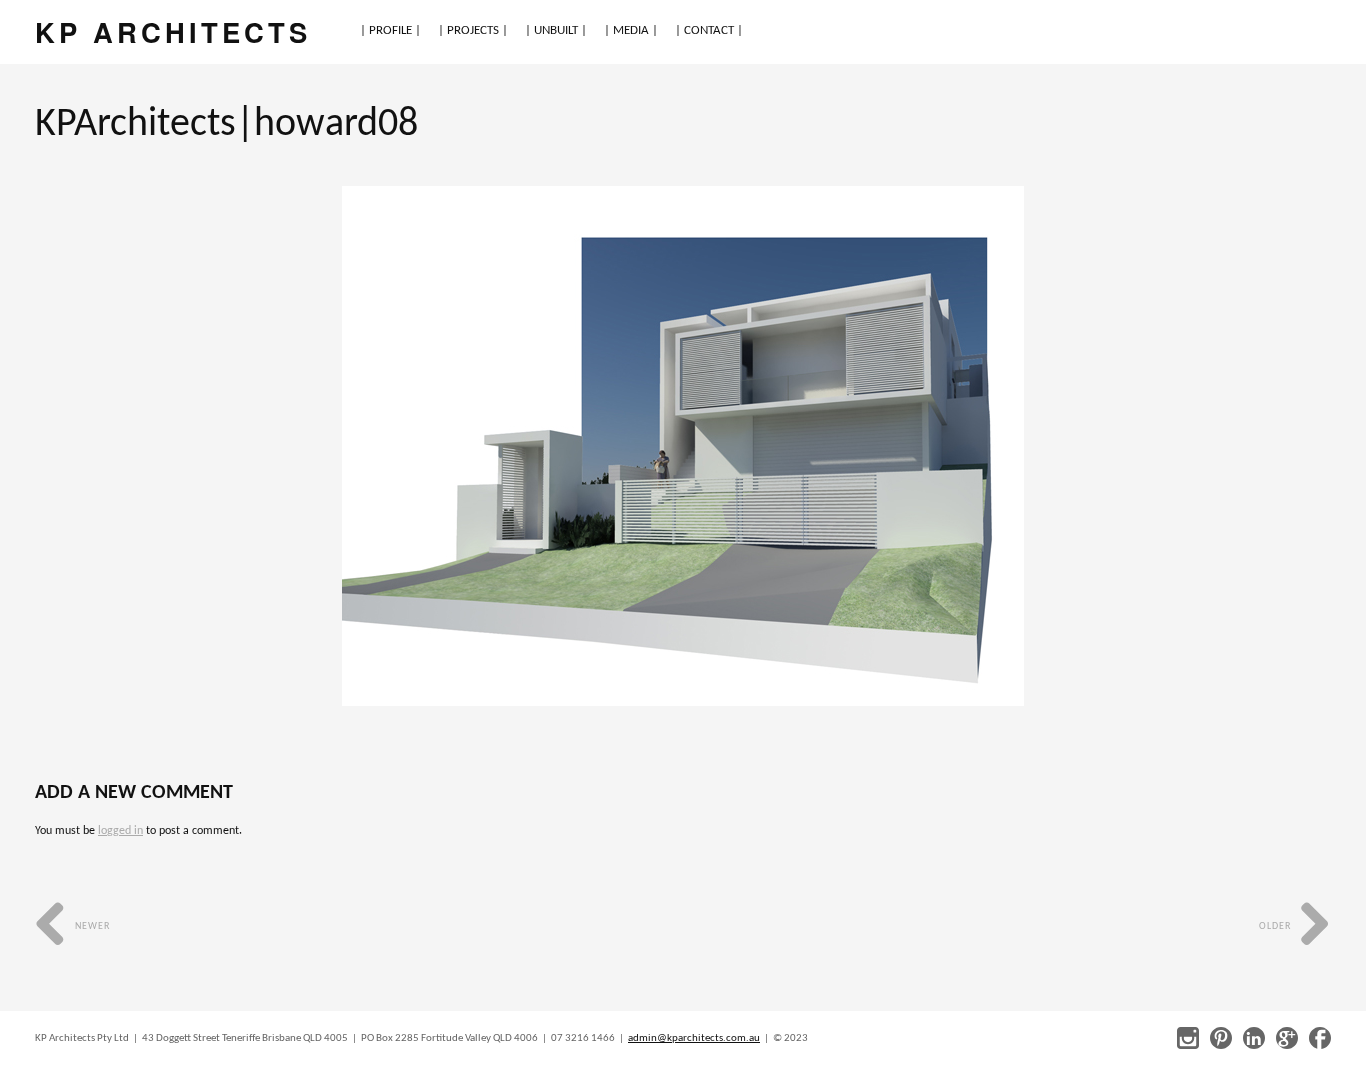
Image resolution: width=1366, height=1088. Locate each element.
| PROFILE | (390, 30)
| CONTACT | (709, 30)
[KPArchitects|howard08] (683, 446)
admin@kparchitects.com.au (694, 1038)
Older (1276, 926)
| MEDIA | (631, 30)
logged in (120, 831)
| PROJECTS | (473, 30)
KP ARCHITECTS (173, 31)
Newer (91, 926)
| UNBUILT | (556, 30)
